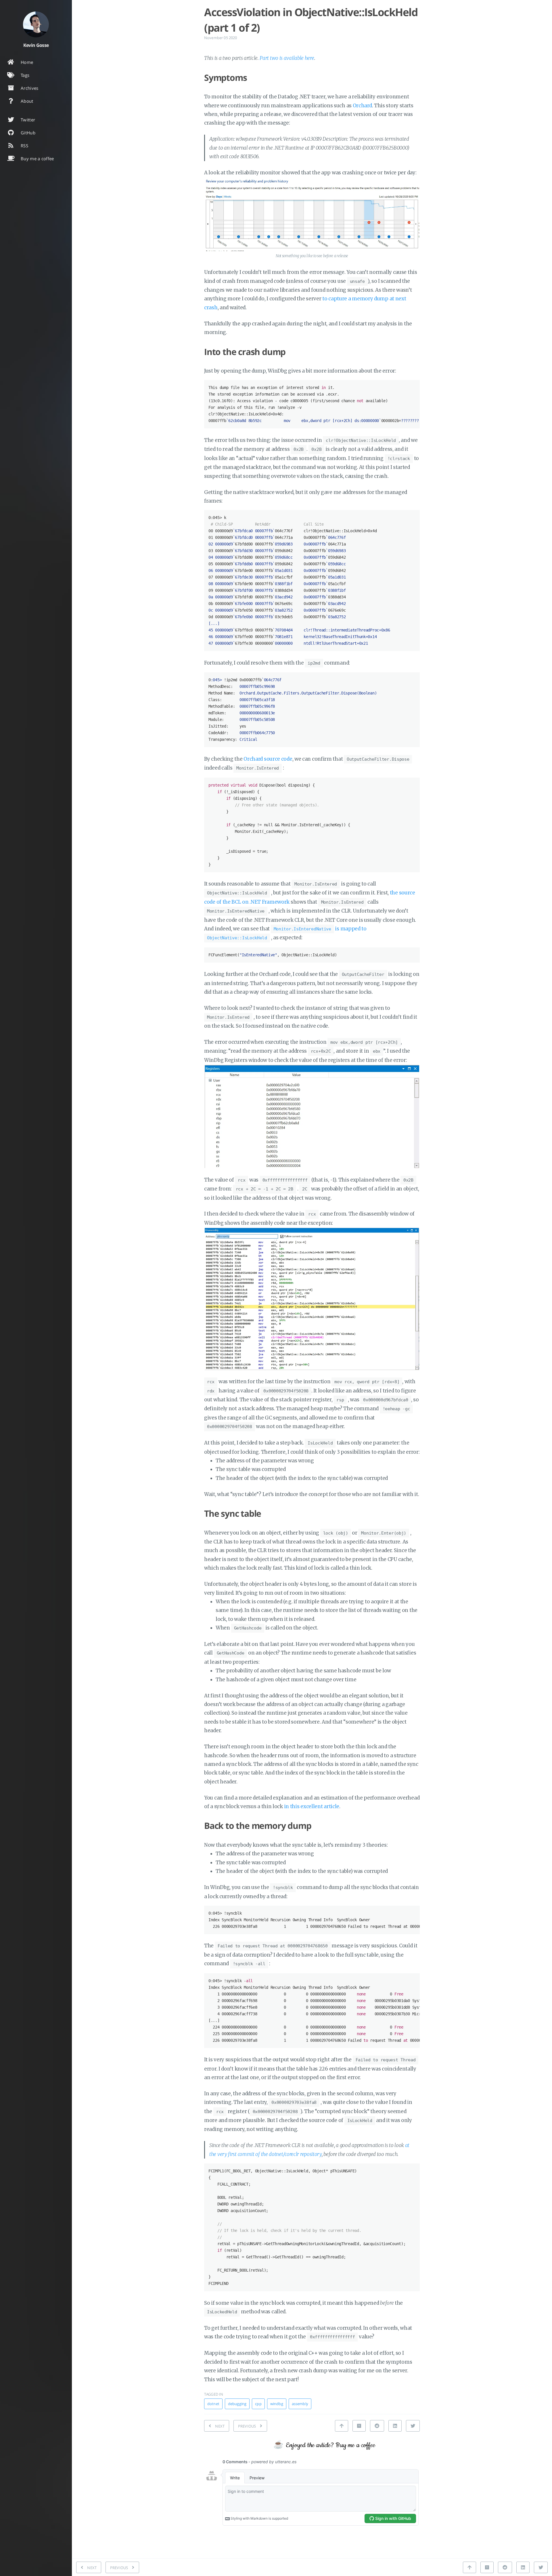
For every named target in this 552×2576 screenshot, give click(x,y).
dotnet (213, 2404)
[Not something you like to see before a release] (312, 214)
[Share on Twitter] (413, 2426)
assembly (300, 2404)
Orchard (362, 106)
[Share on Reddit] (377, 2426)
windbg (277, 2404)
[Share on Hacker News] (359, 2426)
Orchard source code (268, 759)
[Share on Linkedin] (395, 2426)
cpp (258, 2404)
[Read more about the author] (36, 24)
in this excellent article (312, 1806)
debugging (237, 2404)
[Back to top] (342, 2426)
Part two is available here (287, 58)
